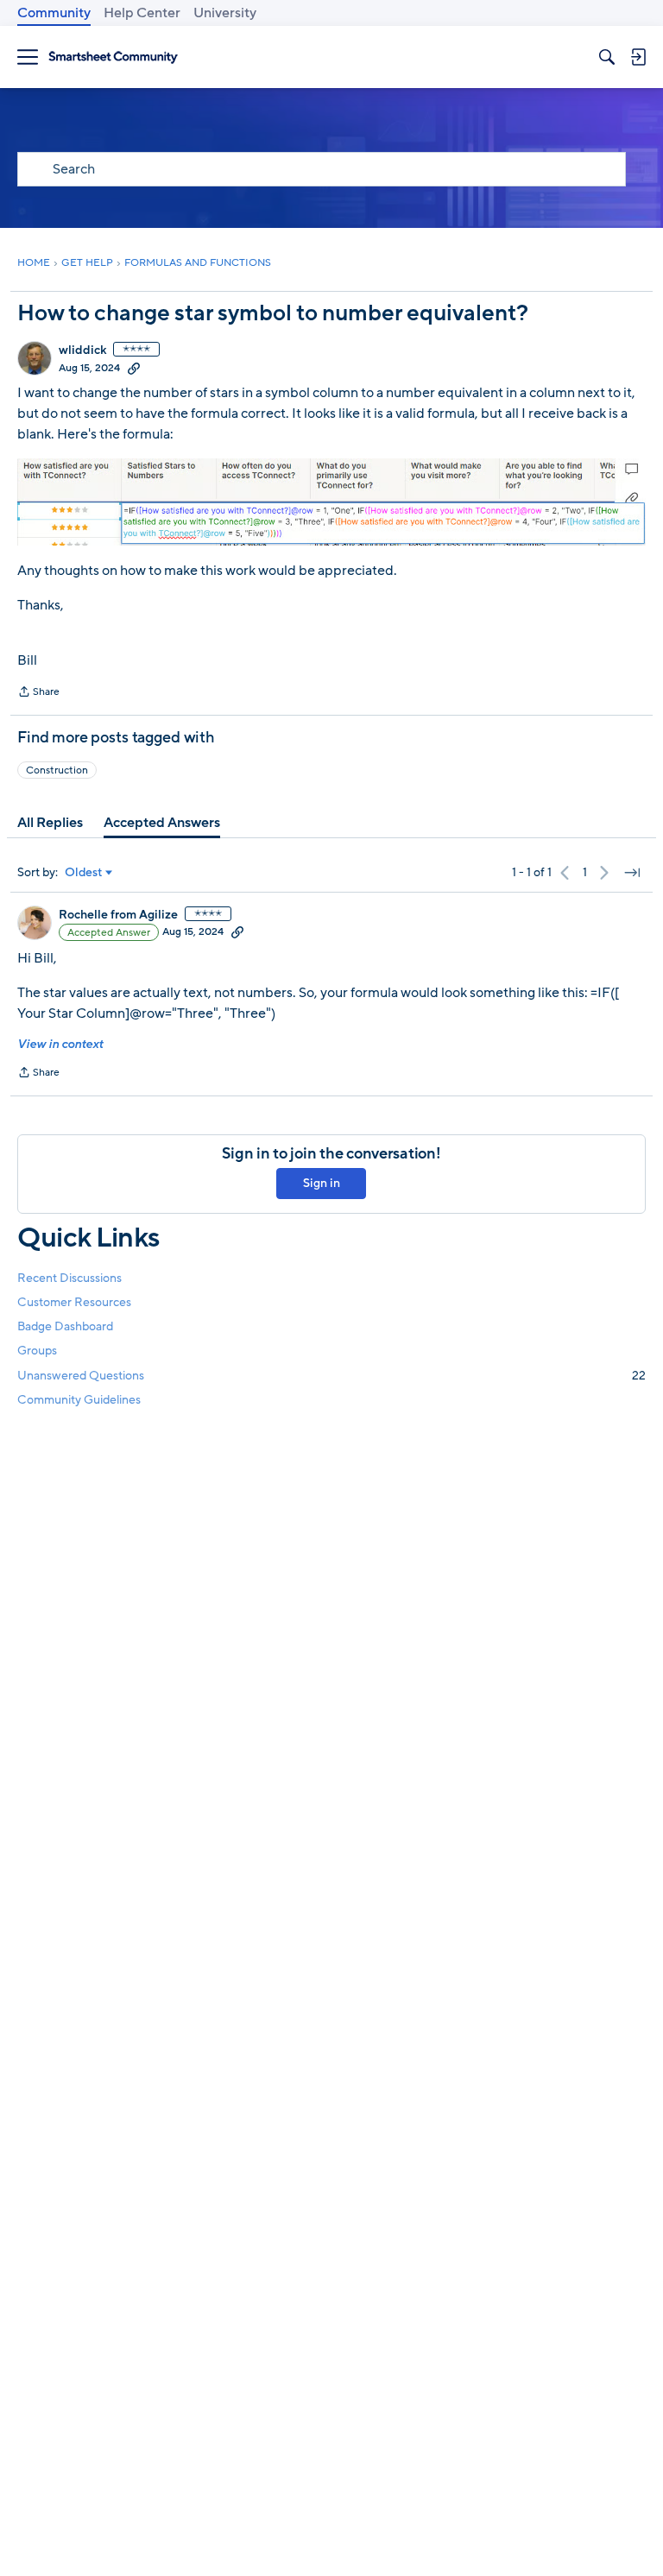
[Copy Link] (134, 368)
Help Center (142, 13)
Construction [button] (57, 770)
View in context (60, 1044)
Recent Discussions (69, 1278)
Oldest (84, 873)
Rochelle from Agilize (118, 915)
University (225, 13)
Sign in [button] (322, 1183)
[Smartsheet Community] (113, 57)
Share (38, 693)
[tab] (50, 823)
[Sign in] (638, 57)
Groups (37, 1351)
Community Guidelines (79, 1400)
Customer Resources (74, 1302)
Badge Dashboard (65, 1326)
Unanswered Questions (331, 1376)
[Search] (607, 57)
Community (54, 13)
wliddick (82, 350)
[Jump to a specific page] (632, 873)
